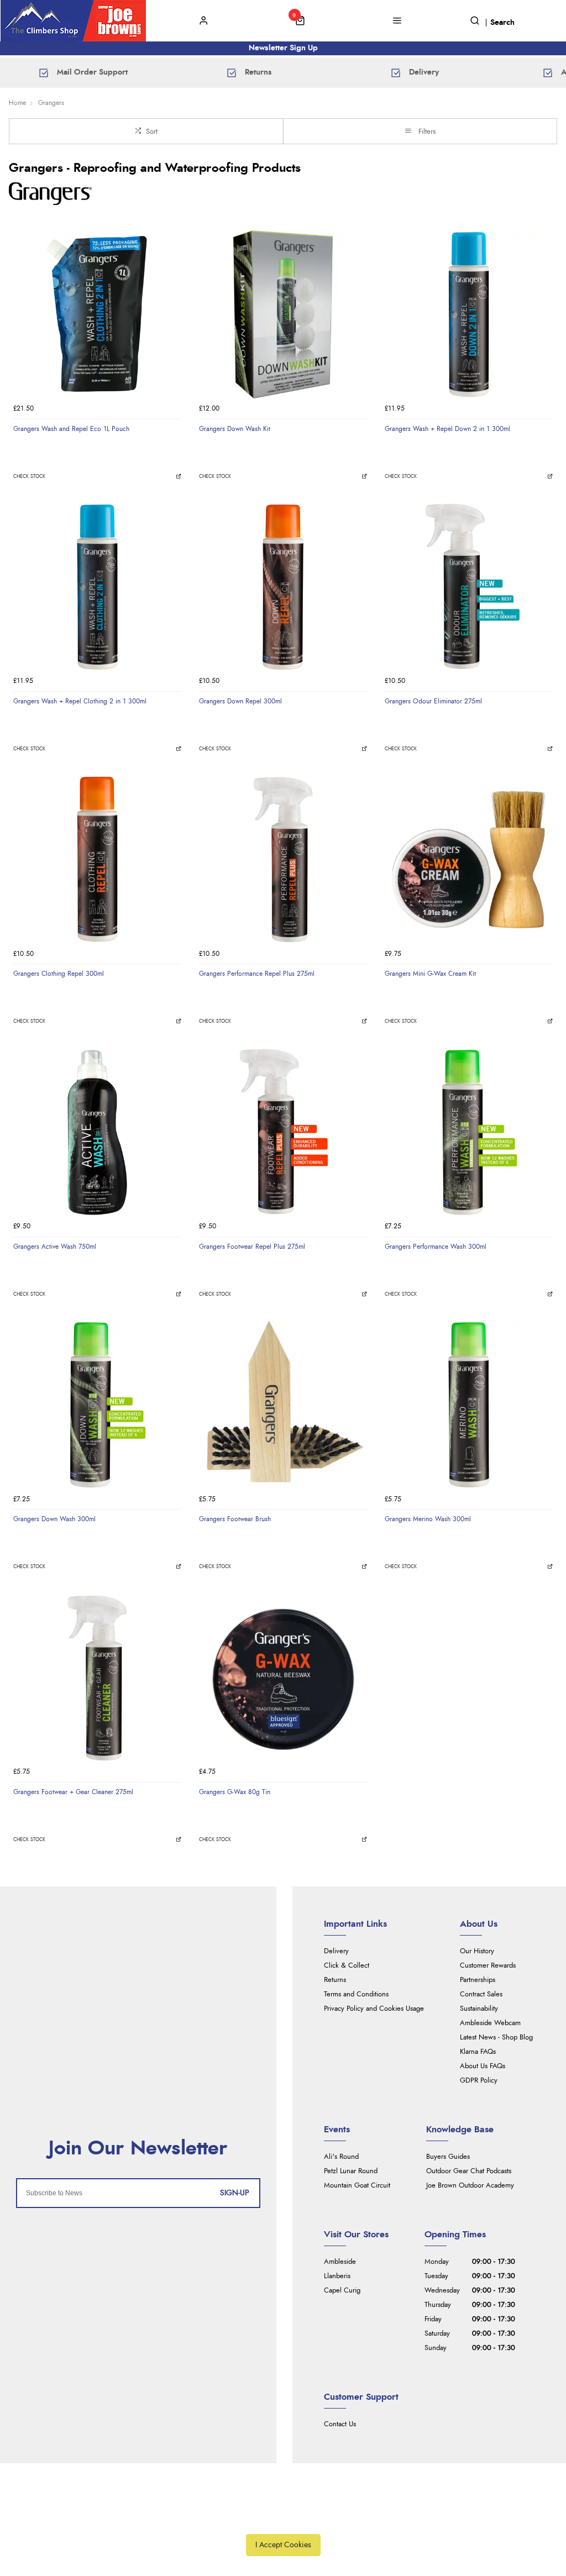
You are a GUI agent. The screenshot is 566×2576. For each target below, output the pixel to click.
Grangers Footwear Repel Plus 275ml (252, 1247)
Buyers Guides (448, 2157)
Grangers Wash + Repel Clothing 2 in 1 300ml (80, 701)
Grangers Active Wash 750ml (55, 1247)
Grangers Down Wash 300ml (54, 1519)
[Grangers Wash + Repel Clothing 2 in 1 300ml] (97, 587)
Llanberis (337, 2276)
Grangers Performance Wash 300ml (436, 1247)
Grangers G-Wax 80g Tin (235, 1792)
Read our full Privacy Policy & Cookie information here (283, 2520)
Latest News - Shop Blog (496, 2038)
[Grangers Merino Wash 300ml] (469, 1405)
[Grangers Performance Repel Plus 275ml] (283, 859)
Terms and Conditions (356, 1994)
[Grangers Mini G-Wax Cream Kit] (469, 859)
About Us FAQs (483, 2066)
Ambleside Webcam (490, 2023)
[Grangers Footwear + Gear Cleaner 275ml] (97, 1678)
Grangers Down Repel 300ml (240, 701)
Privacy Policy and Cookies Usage (374, 2009)
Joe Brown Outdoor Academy (470, 2186)
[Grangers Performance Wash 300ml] (469, 1132)
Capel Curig (342, 2291)
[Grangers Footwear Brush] (283, 1405)
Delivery (336, 1951)
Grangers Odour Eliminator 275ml (433, 701)
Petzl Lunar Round (351, 2171)
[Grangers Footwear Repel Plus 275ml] (283, 1132)
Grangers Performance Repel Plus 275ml (257, 974)
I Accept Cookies (283, 2545)
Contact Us (340, 2424)
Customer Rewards (488, 1966)
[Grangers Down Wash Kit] (283, 314)
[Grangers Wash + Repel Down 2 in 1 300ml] (469, 314)
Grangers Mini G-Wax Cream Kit (430, 974)
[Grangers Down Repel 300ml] (283, 587)
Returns (335, 1980)
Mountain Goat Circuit (357, 2186)
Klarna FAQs (478, 2052)
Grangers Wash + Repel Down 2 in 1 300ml (447, 429)
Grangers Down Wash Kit (235, 429)
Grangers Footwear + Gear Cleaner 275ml (73, 1792)
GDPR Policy (479, 2081)
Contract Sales (481, 1994)
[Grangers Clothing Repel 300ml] (97, 859)
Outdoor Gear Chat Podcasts (469, 2171)
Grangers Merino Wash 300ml (428, 1519)
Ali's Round (341, 2157)
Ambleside (340, 2262)
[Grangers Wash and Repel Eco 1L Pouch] (97, 314)
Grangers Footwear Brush (235, 1519)
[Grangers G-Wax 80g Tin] (283, 1678)
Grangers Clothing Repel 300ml (59, 974)
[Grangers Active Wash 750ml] (97, 1132)
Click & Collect (347, 1966)
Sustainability (479, 2009)
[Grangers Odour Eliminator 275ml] (469, 587)
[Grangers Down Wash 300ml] (97, 1405)
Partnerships (478, 1980)
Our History (477, 1951)
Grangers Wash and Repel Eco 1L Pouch (71, 429)
